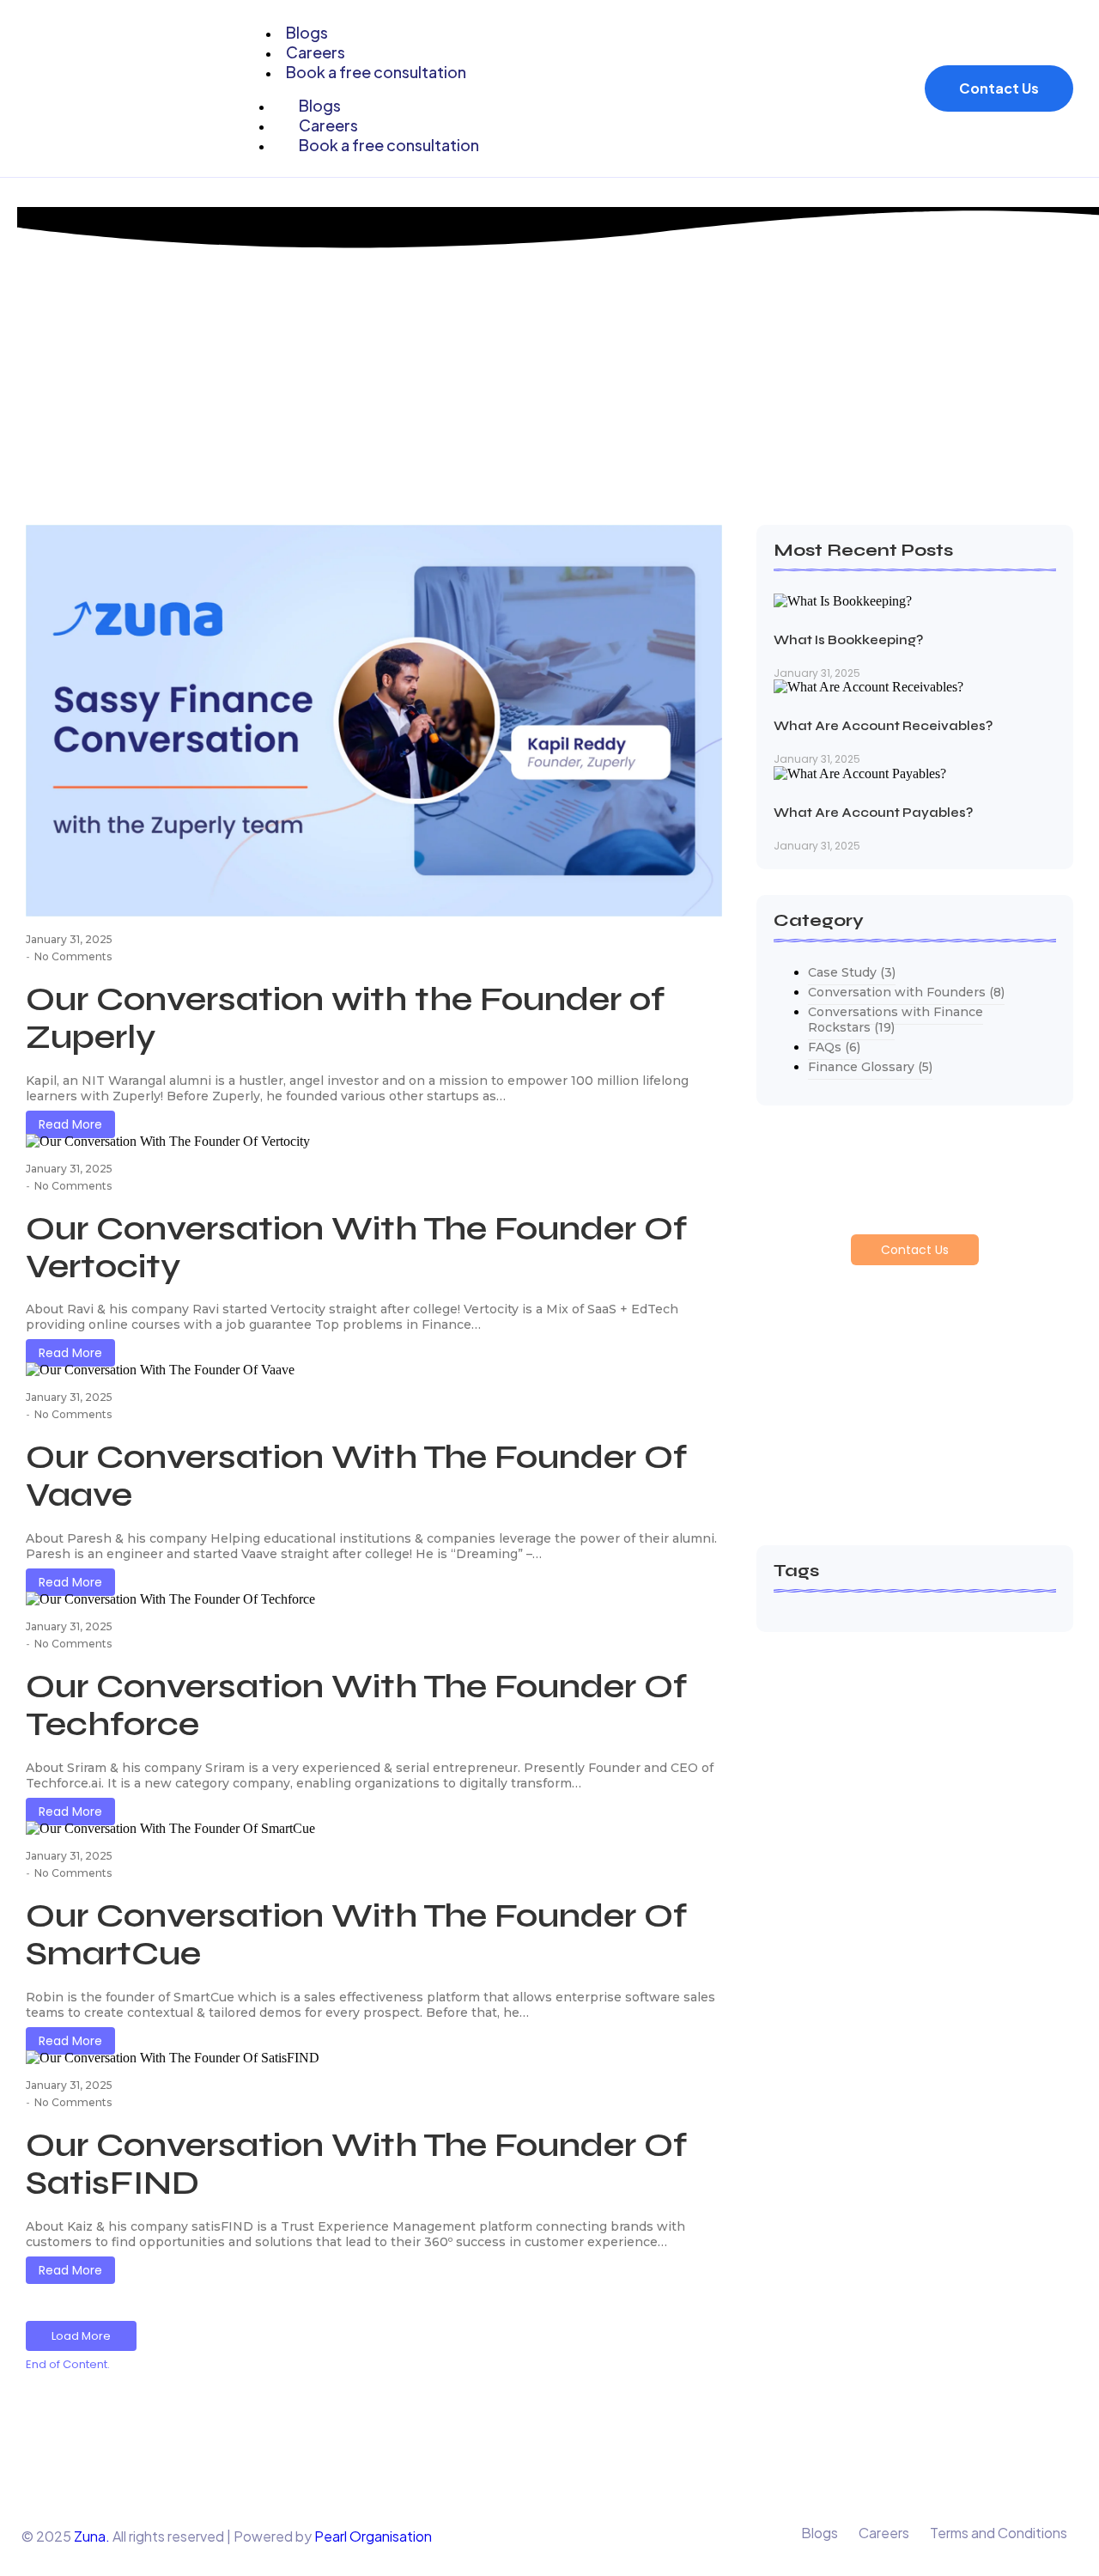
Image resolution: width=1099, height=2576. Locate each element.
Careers (884, 2533)
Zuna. (92, 2536)
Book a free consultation (376, 72)
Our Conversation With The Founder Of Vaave (356, 1476)
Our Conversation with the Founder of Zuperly (345, 1018)
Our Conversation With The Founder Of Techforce (356, 1705)
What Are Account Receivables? (883, 726)
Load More (81, 2336)
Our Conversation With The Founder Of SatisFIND (356, 2164)
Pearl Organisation (373, 2536)
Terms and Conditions (999, 2533)
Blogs (820, 2533)
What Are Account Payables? (873, 813)
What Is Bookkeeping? (848, 640)
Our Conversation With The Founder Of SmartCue (356, 1934)
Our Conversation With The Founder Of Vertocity (356, 1247)
